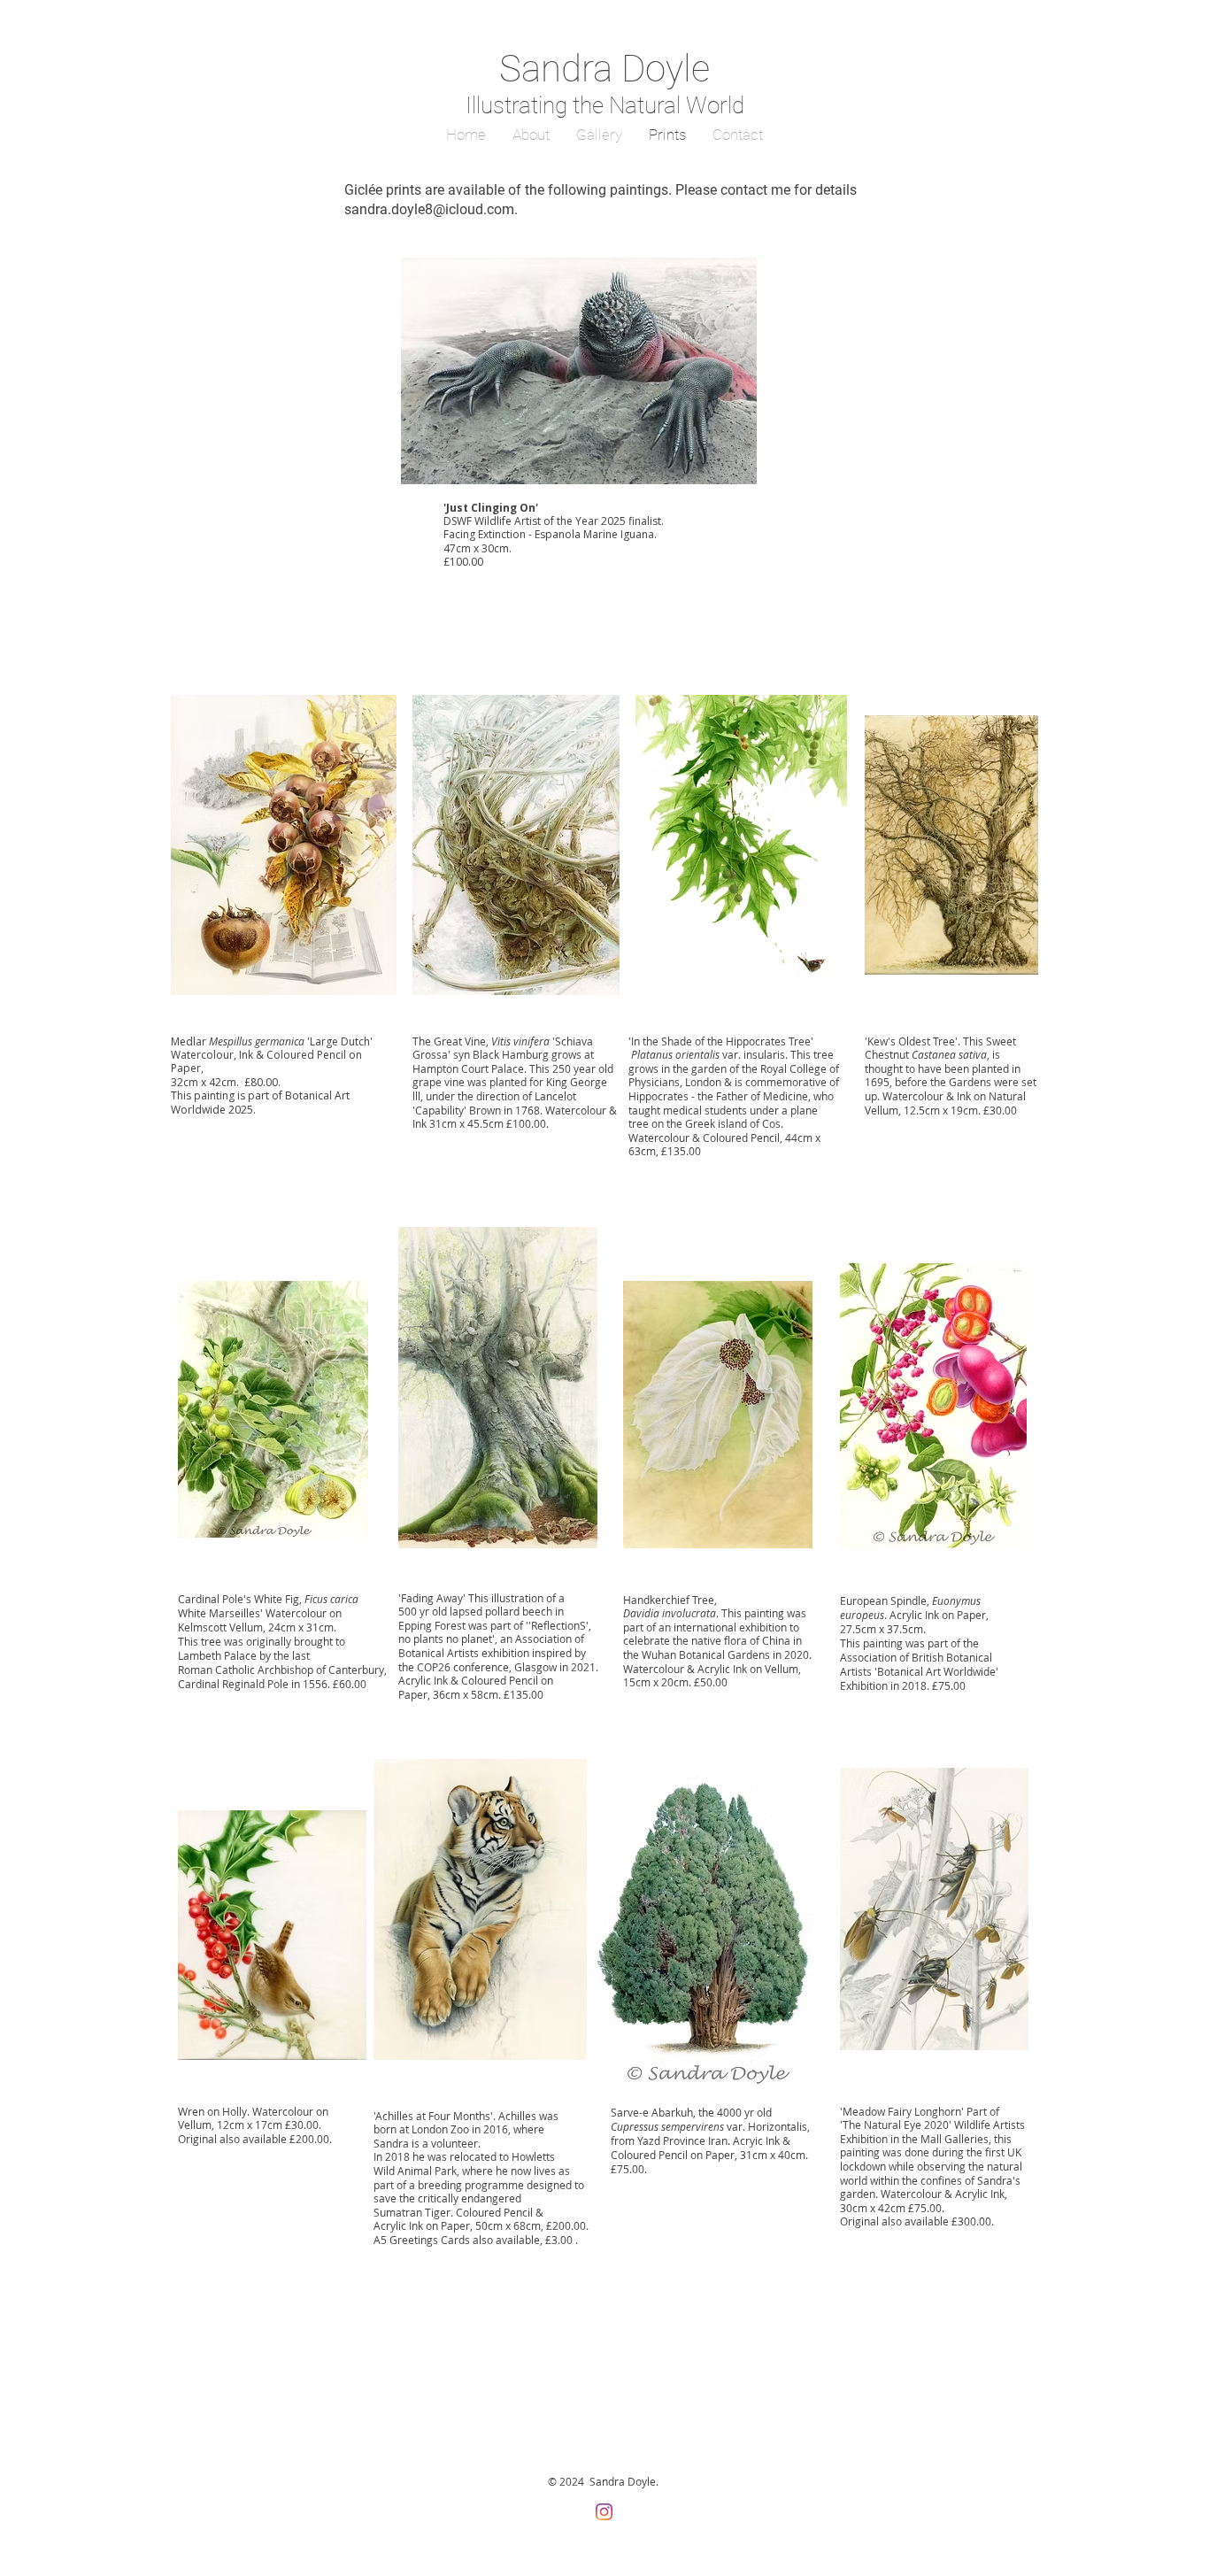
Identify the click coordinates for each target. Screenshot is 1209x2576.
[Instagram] (604, 2512)
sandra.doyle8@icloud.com (429, 209)
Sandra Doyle (604, 69)
